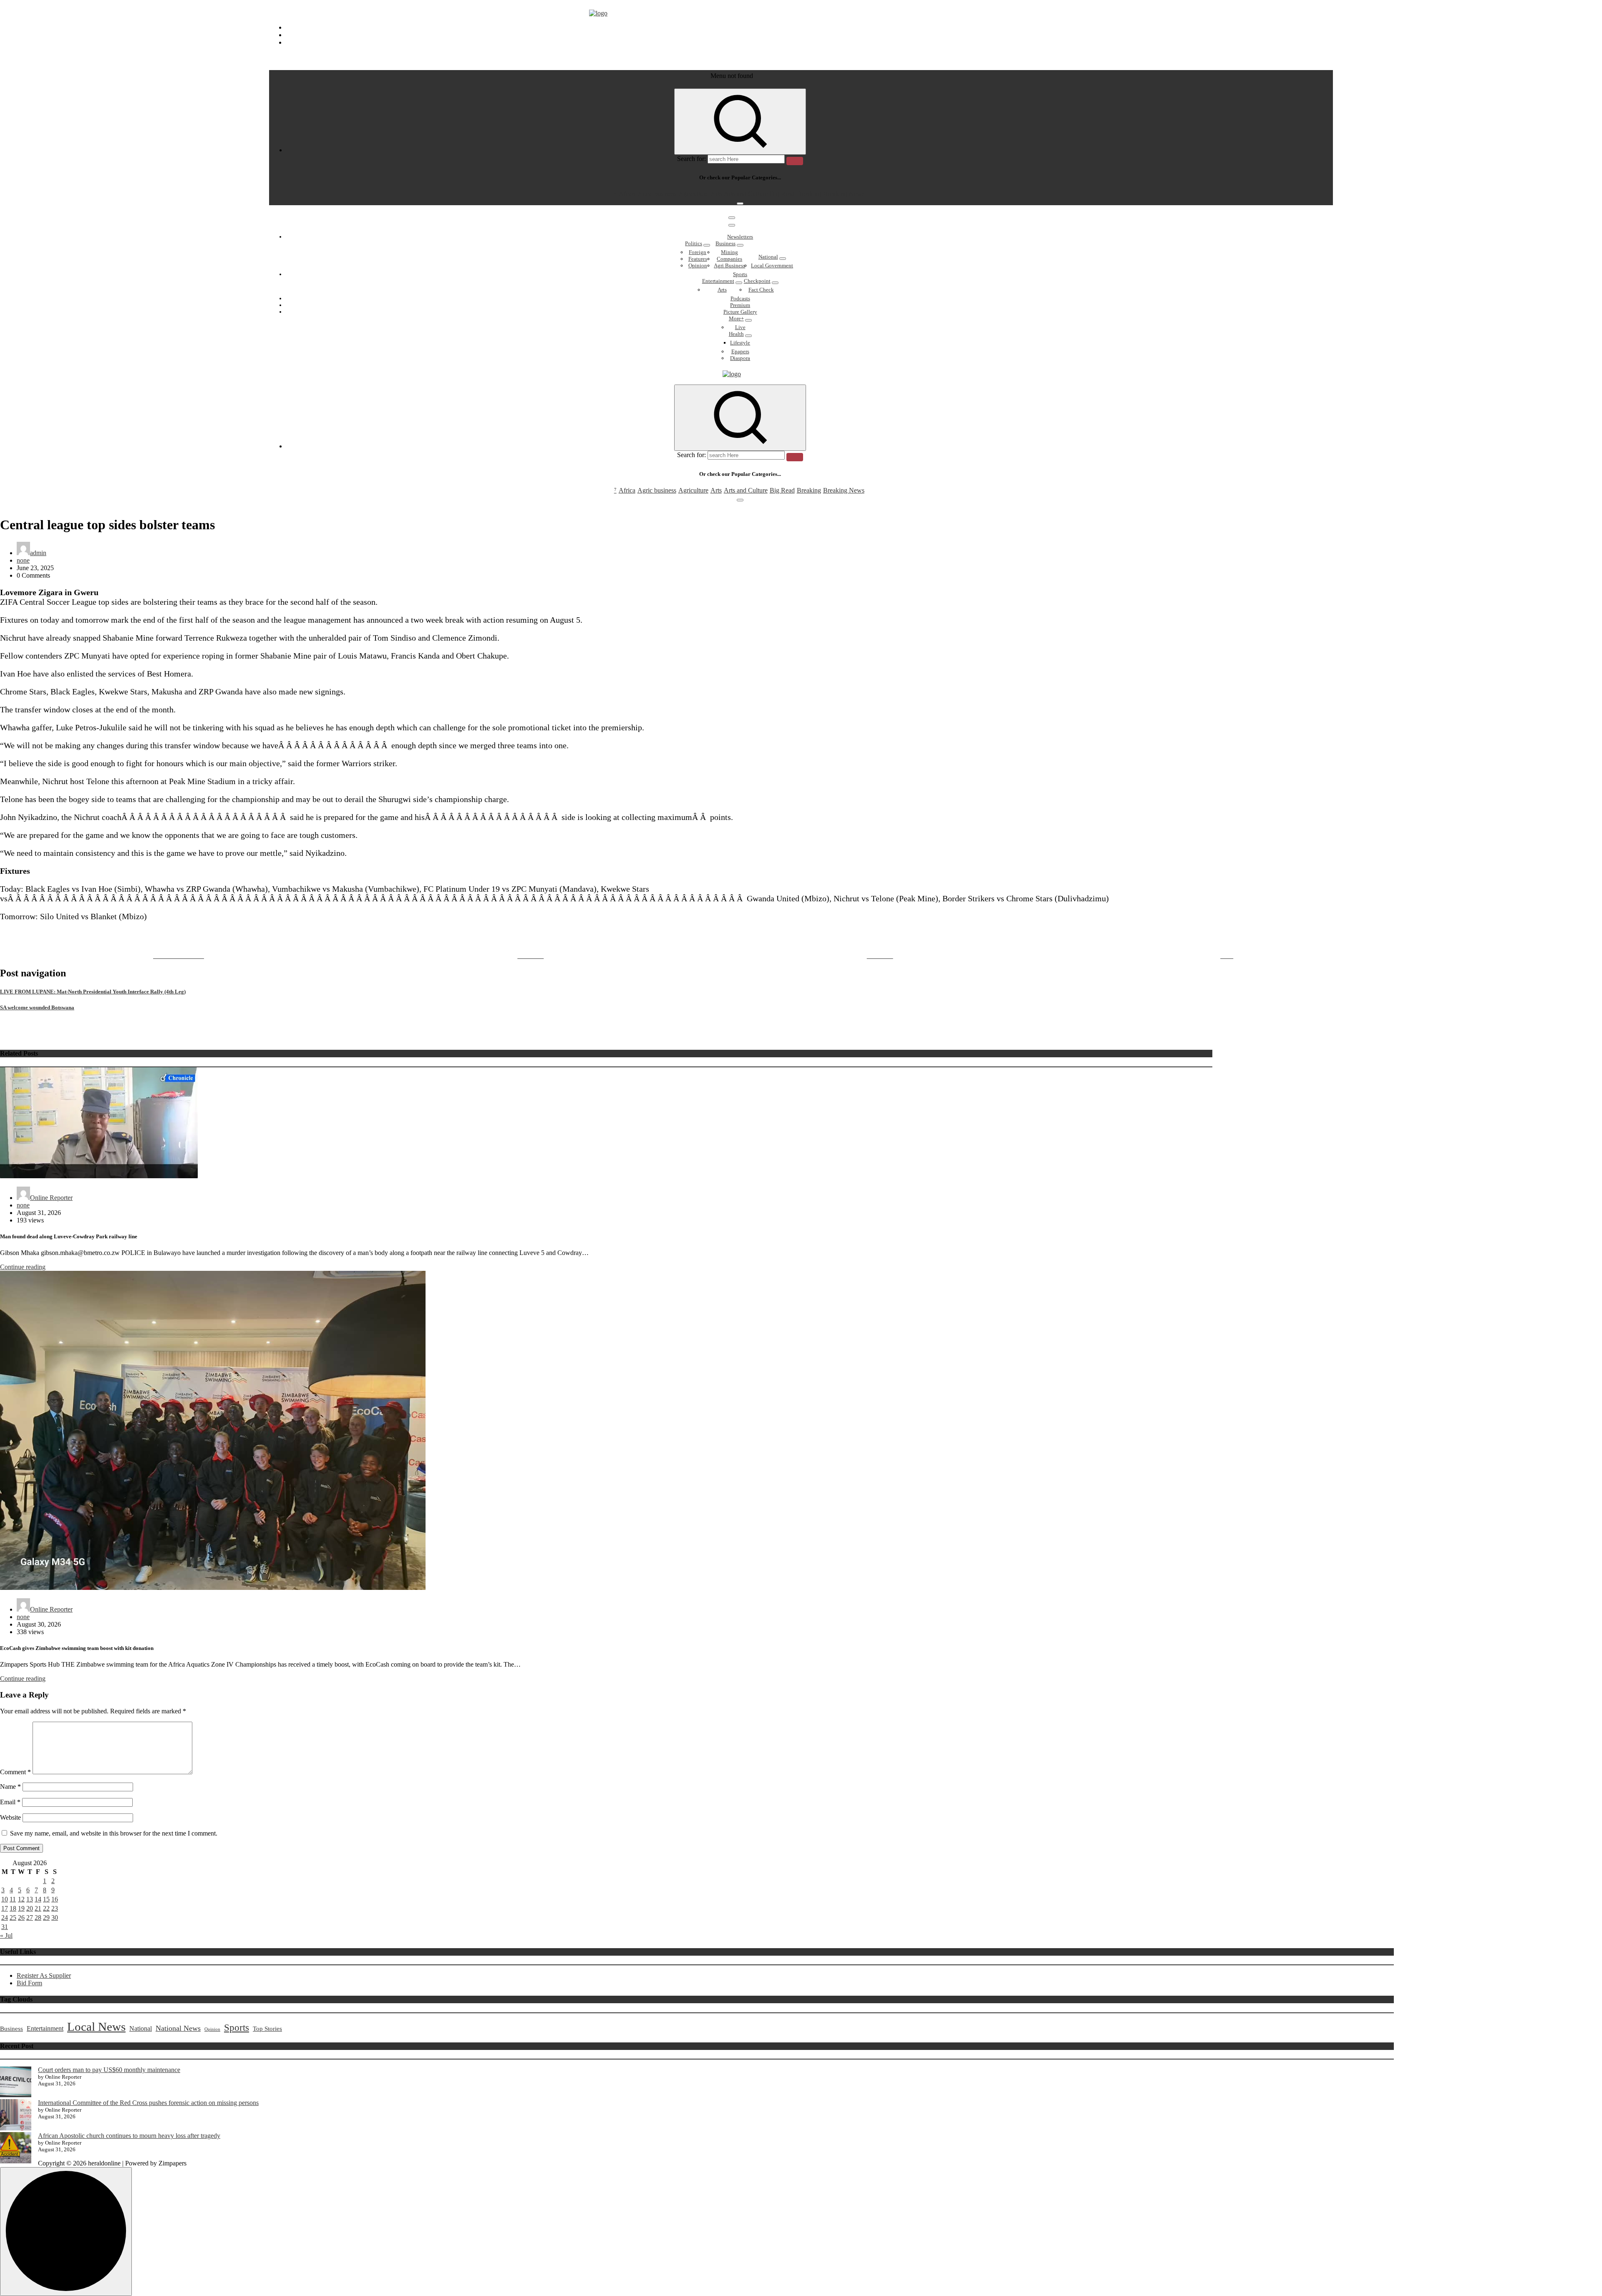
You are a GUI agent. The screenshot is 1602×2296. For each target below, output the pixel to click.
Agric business (657, 194)
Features (698, 259)
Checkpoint (757, 281)
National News (178, 2028)
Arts (716, 194)
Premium (740, 305)
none (23, 560)
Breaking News (844, 194)
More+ (736, 318)
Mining (729, 252)
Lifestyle (740, 343)
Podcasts (740, 298)
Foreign (698, 252)
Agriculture (693, 194)
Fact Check (761, 290)
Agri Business (729, 265)
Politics (694, 243)
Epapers (740, 351)
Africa (627, 194)
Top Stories (267, 2029)
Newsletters (740, 237)
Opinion (698, 265)
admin (38, 553)
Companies (729, 259)
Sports (740, 274)
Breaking (809, 194)
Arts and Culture (746, 194)
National (768, 257)
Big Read (782, 194)
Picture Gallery (740, 312)
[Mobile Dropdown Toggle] (707, 245)
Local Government (772, 265)
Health (736, 334)
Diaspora (740, 358)
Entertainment (718, 281)
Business (725, 243)
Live (740, 327)
